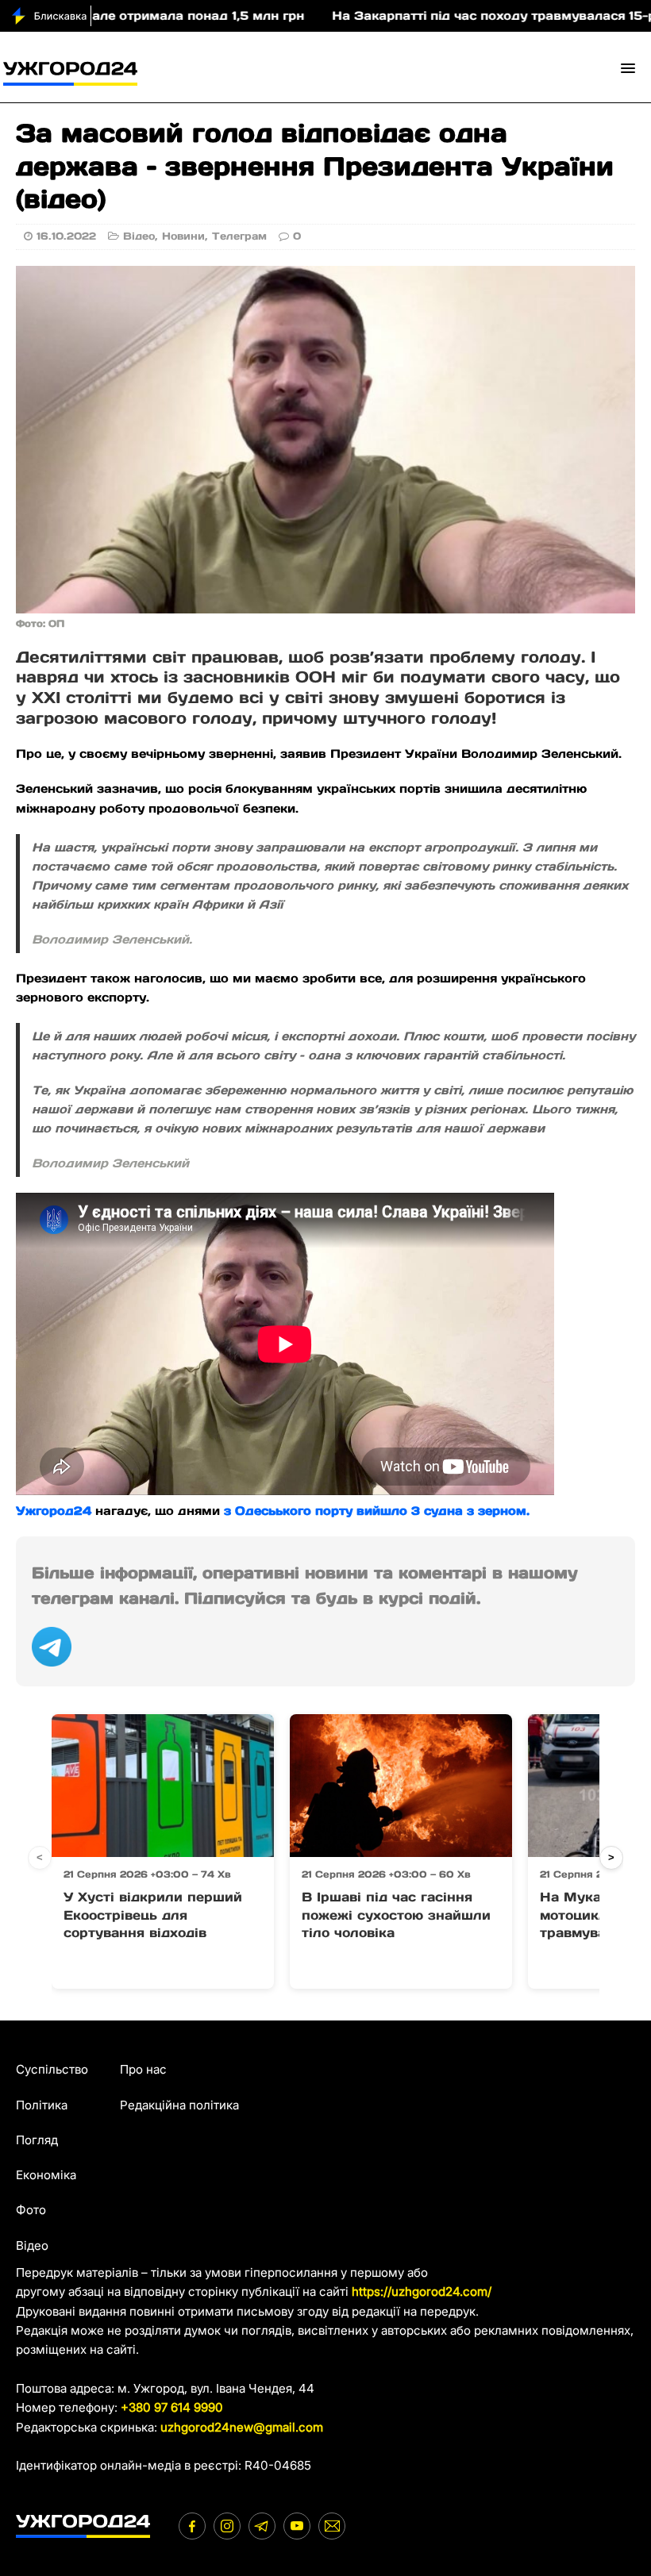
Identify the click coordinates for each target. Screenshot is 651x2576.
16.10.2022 (66, 236)
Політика (42, 2105)
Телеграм (239, 236)
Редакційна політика (179, 2105)
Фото (31, 2210)
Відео (139, 236)
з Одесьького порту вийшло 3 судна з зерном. (377, 1511)
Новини (183, 236)
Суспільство (52, 2069)
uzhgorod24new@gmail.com (242, 2427)
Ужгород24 (54, 1511)
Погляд (37, 2140)
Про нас (143, 2069)
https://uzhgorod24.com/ (422, 2291)
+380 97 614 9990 (172, 2407)
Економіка (46, 2175)
